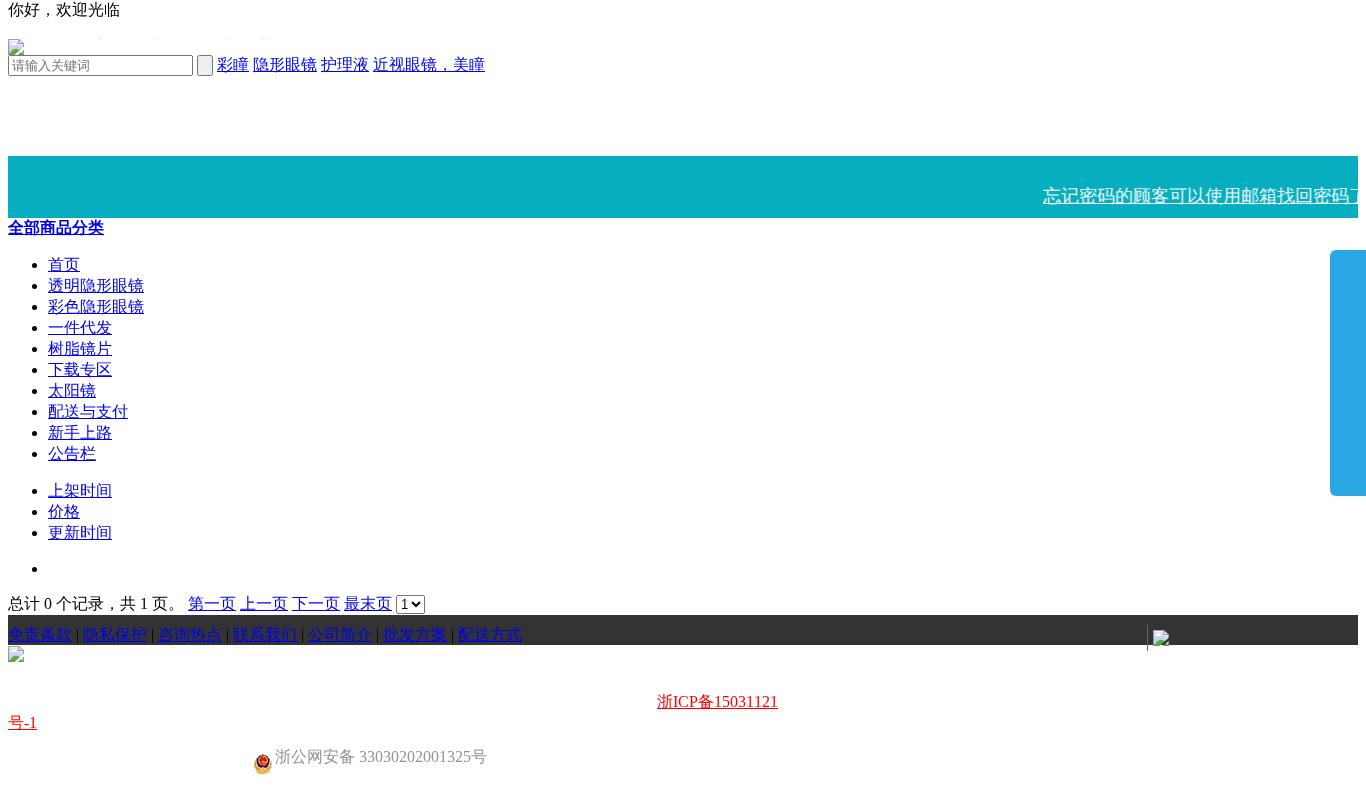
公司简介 (340, 634)
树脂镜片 (80, 348)
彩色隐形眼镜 (96, 306)
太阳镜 (72, 390)
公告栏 (72, 453)
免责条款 (40, 634)
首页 (64, 264)
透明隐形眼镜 (96, 285)
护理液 (345, 64)
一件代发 (80, 327)
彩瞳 (233, 64)
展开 (1348, 372)
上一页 (264, 603)
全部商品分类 (56, 227)
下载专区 (80, 369)
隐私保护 (115, 634)
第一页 (212, 603)
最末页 (368, 603)
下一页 (316, 603)
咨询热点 (190, 634)
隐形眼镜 (285, 64)
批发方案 (415, 634)
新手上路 (80, 432)
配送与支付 (88, 411)
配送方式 (490, 634)
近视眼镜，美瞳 (429, 64)
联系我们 (265, 634)
